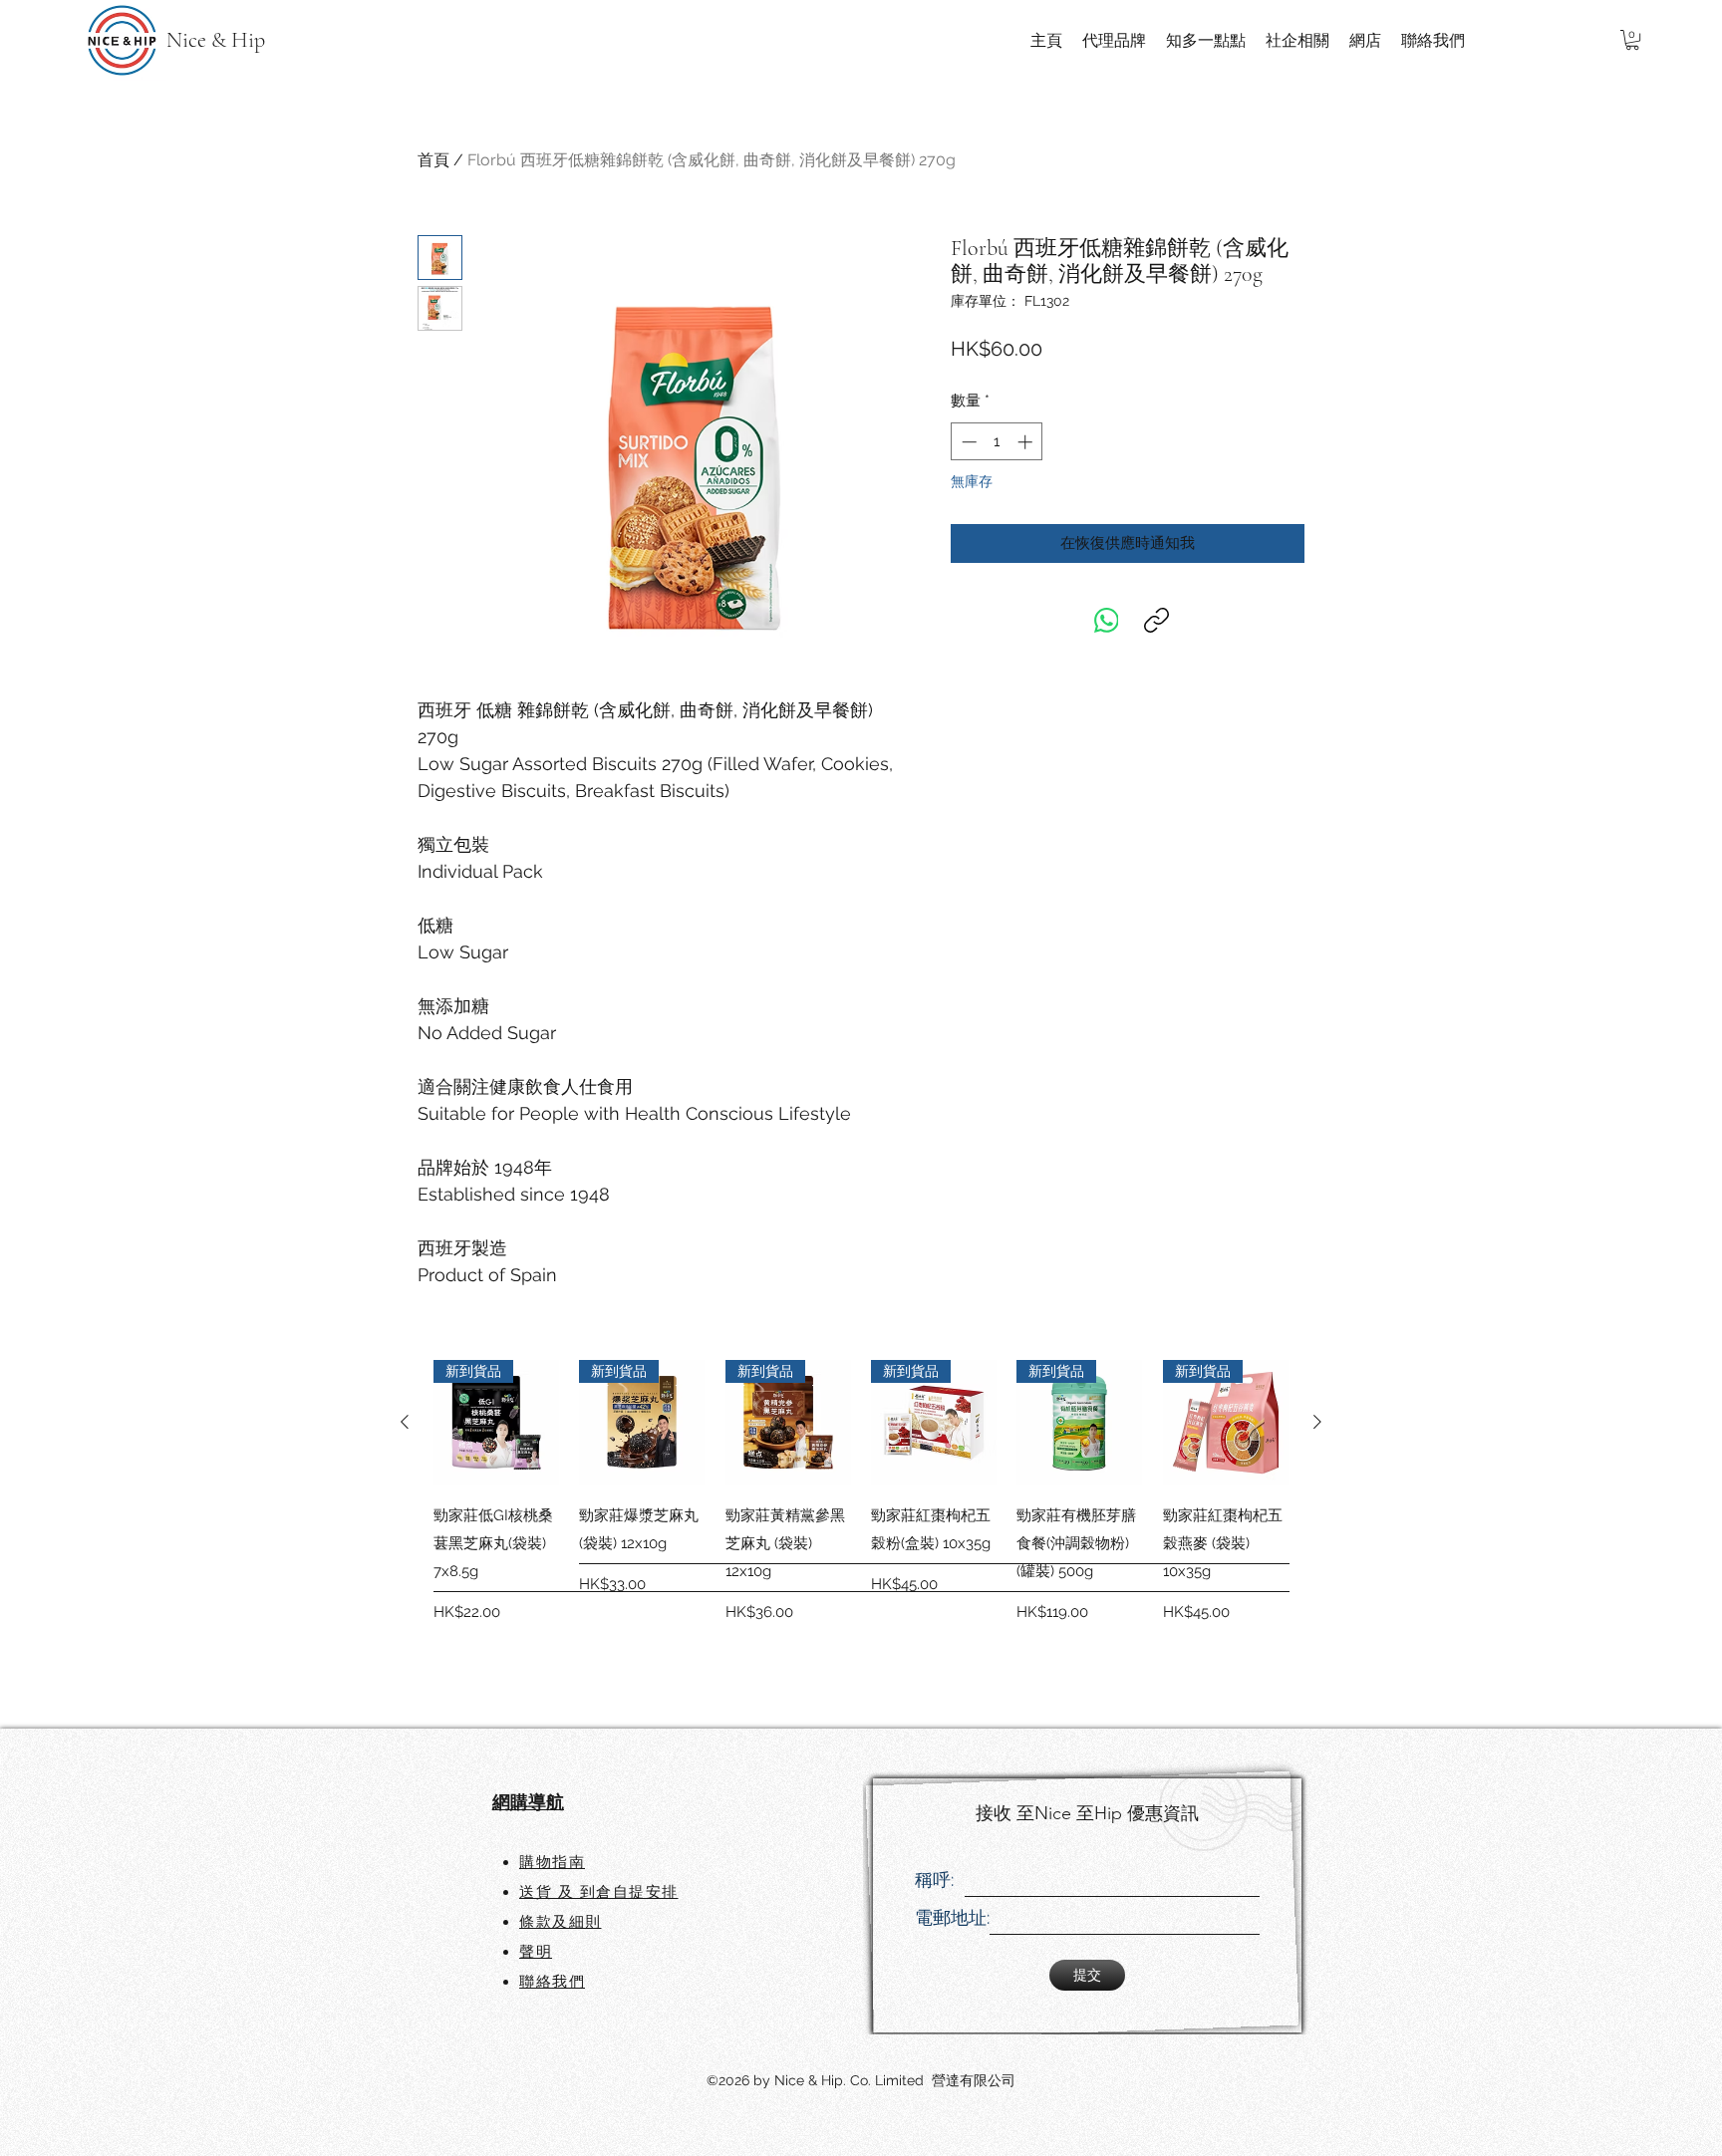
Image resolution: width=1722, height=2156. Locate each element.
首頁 (433, 160)
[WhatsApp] (1107, 620)
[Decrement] (967, 442)
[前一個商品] (405, 1422)
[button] (1632, 40)
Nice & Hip (216, 40)
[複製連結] (1156, 620)
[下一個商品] (1317, 1422)
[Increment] (1027, 442)
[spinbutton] (997, 442)
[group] (861, 1520)
